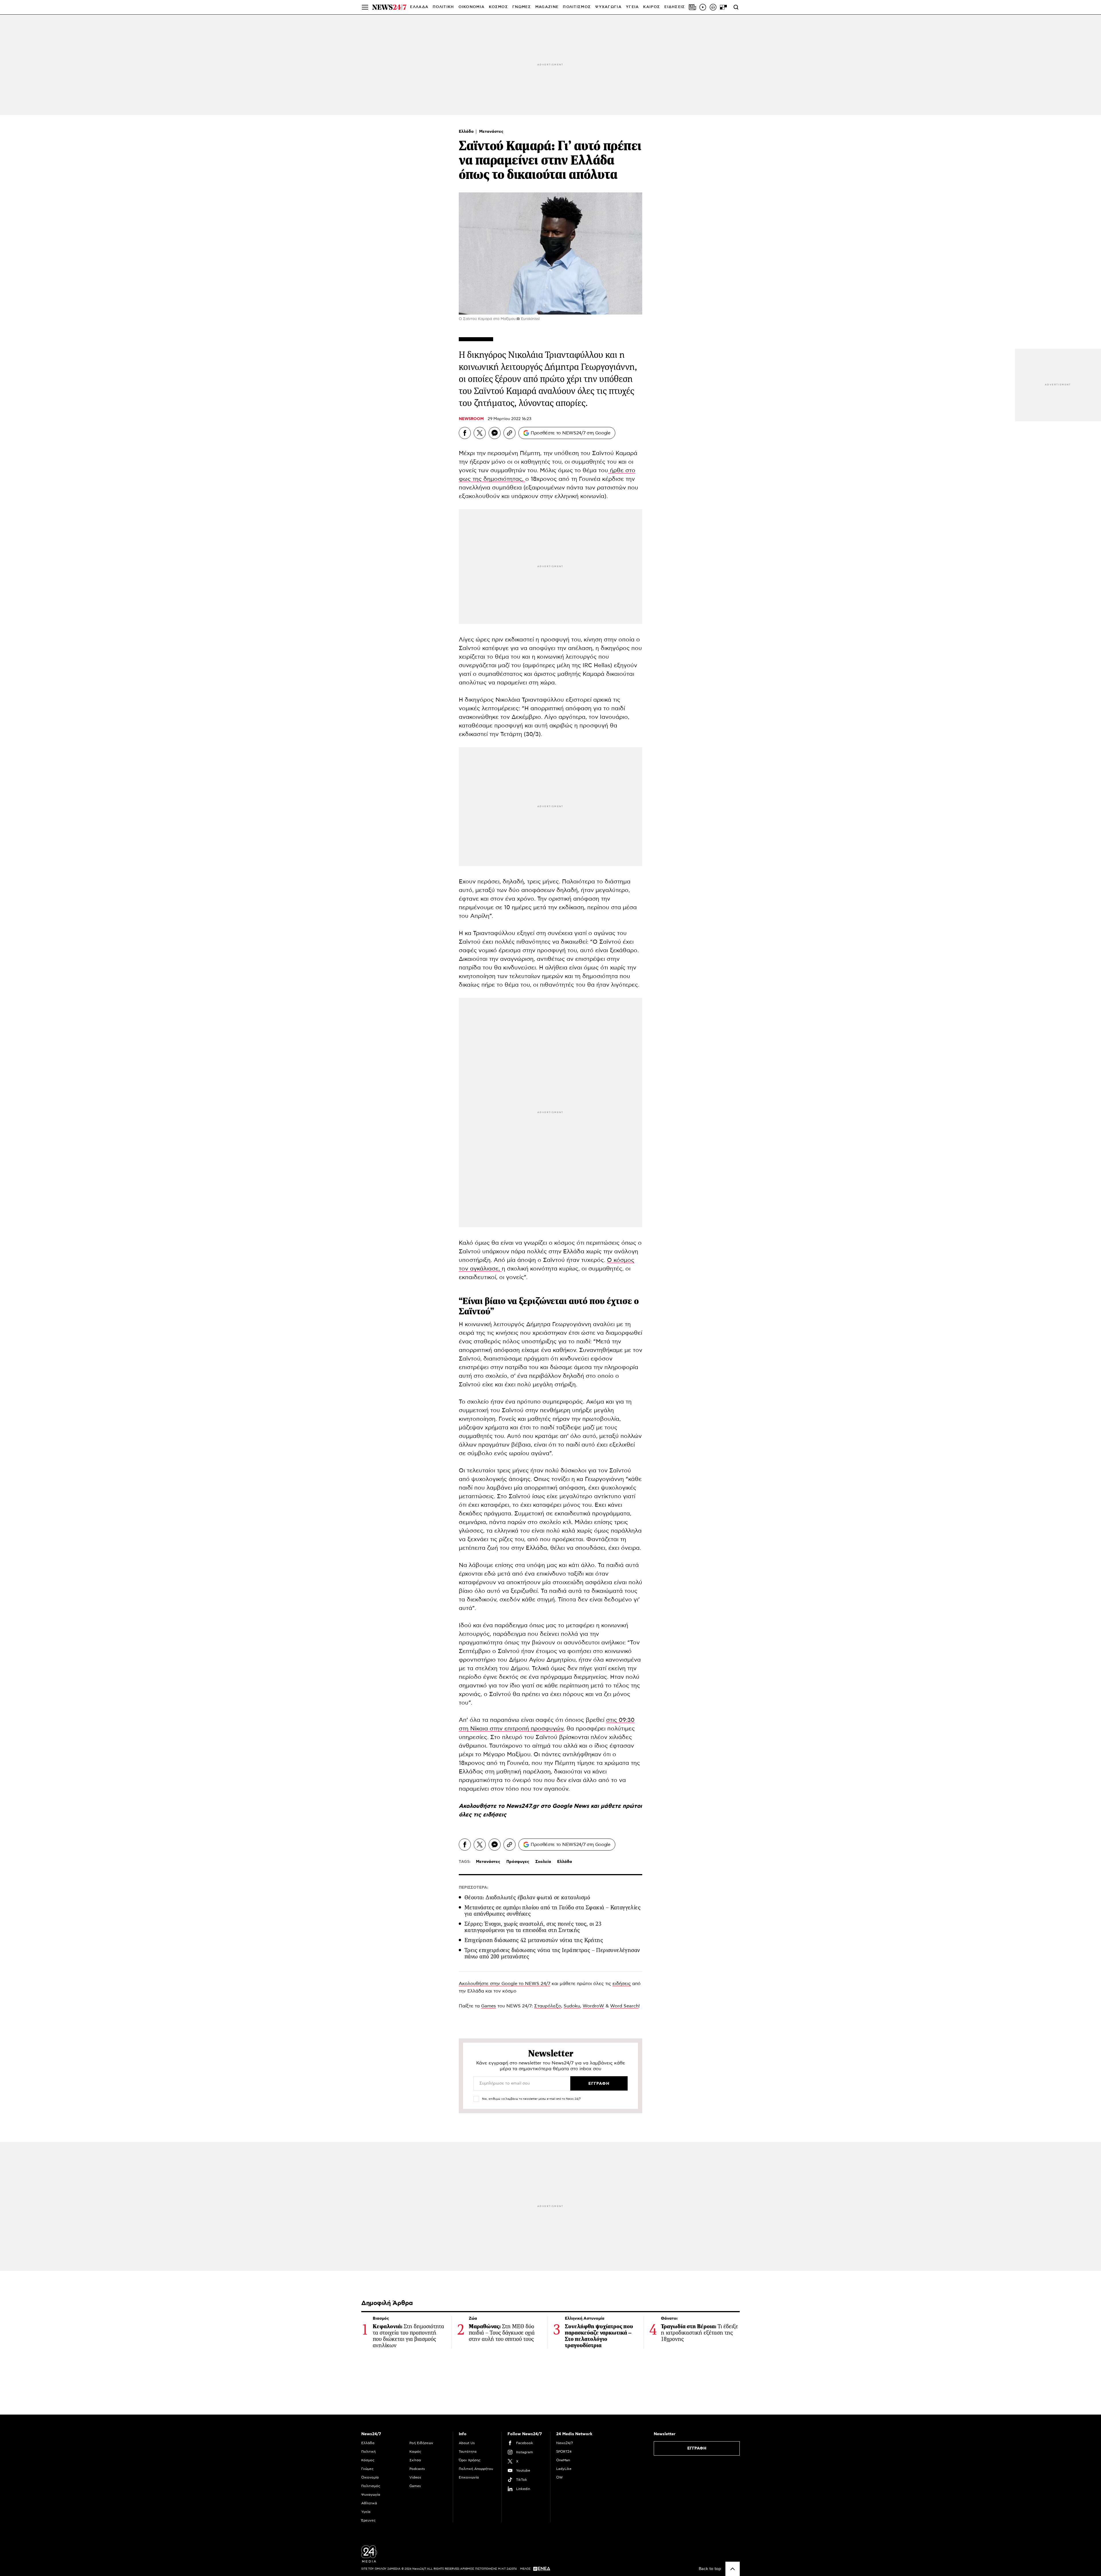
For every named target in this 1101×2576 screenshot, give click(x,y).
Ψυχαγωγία (371, 2495)
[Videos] (703, 7)
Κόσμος (368, 2460)
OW (560, 2477)
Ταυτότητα (468, 2452)
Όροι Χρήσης (470, 2460)
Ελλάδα (467, 132)
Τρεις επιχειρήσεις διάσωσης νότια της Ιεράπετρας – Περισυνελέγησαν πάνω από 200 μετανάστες (552, 1953)
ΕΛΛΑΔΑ (419, 7)
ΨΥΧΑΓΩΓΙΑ (608, 7)
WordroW (593, 2006)
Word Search (624, 2006)
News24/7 (565, 2443)
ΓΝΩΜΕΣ (522, 7)
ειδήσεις (495, 1815)
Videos (415, 2477)
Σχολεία (543, 1862)
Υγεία (366, 2512)
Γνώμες (367, 2469)
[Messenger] (495, 433)
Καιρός (652, 7)
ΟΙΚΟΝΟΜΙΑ (472, 7)
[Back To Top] (733, 2569)
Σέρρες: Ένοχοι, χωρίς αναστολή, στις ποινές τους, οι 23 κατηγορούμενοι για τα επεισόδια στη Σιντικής (533, 1927)
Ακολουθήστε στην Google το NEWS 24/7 (504, 1984)
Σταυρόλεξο (548, 2006)
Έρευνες (368, 2520)
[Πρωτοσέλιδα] (692, 7)
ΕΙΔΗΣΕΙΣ (675, 7)
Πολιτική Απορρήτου (476, 2469)
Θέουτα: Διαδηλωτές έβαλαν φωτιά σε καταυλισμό (527, 1897)
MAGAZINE (547, 7)
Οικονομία (370, 2477)
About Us (467, 2443)
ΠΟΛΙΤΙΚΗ (443, 7)
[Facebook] (465, 433)
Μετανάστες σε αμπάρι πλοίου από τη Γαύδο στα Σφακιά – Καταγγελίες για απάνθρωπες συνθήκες (553, 1911)
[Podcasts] (713, 7)
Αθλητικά (369, 2503)
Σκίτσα (415, 2460)
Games (489, 2006)
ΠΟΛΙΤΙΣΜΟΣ (577, 7)
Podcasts (417, 2469)
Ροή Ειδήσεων (421, 2443)
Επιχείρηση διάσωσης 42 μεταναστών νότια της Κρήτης (534, 1940)
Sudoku (572, 2006)
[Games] (723, 7)
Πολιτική (368, 2452)
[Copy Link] (509, 433)
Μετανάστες (491, 132)
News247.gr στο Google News (548, 1806)
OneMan (563, 2460)
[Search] (736, 7)
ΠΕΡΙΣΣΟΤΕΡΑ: (474, 1888)
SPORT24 (564, 2452)
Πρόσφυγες (518, 1862)
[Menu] (365, 7)
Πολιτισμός (371, 2486)
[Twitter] (480, 433)
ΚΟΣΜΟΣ (498, 7)
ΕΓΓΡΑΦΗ (697, 2448)
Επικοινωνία (469, 2477)
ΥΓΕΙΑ (633, 7)
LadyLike (564, 2469)
